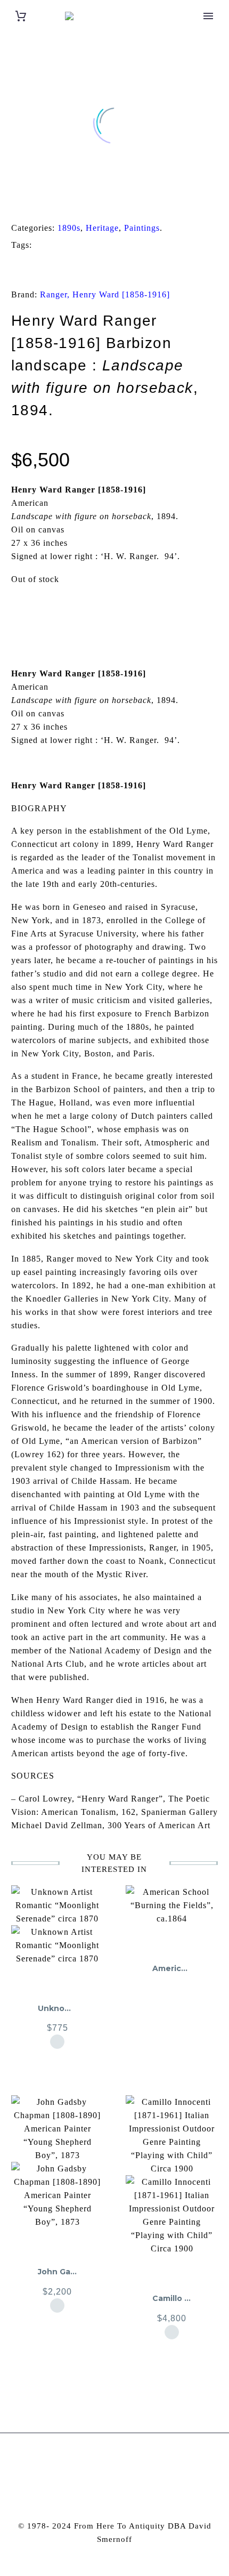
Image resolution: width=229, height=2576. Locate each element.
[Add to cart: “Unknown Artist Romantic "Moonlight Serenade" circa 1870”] (57, 2042)
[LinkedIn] (79, 201)
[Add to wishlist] (57, 1972)
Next (192, 612)
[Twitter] (29, 201)
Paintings (142, 228)
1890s (69, 228)
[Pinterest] (46, 201)
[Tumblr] (62, 201)
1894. (58, 245)
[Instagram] (108, 2462)
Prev (37, 612)
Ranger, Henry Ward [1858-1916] (105, 294)
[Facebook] (13, 201)
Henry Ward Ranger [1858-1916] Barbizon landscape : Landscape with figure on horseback (109, 268)
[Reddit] (95, 201)
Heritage (102, 228)
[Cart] (21, 16)
